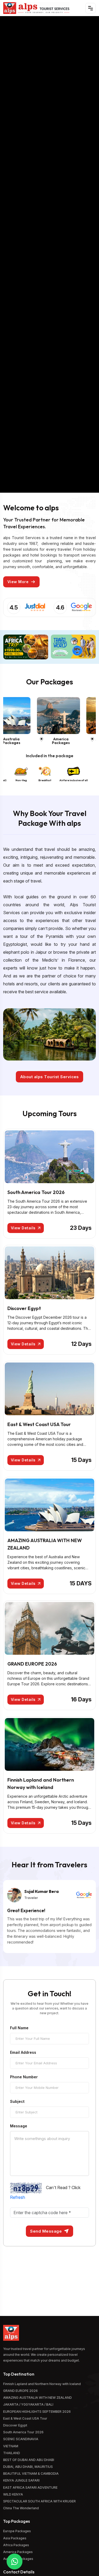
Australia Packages (27, 741)
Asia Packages (15, 2538)
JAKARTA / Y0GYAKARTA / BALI (28, 2404)
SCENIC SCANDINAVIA (21, 2439)
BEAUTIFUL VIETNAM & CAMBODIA (31, 2474)
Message (19, 2126)
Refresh (18, 2197)
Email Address (23, 2052)
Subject (17, 2102)
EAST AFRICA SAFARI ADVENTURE (30, 2488)
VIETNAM (11, 2446)
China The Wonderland (21, 2508)
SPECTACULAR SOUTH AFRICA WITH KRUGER (39, 2501)
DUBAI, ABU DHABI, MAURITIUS (28, 2467)
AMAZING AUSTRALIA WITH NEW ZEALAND (37, 2398)
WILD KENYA (13, 2494)
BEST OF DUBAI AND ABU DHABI (29, 2460)
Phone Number (24, 2077)
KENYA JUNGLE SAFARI (21, 2480)
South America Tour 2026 (36, 1192)
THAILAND (12, 2453)
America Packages (77, 741)
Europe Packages (17, 2531)
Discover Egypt (24, 1308)
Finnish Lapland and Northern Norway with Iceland (42, 2384)
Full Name (19, 2028)
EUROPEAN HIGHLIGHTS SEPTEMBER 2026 (37, 2412)
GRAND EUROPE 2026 (32, 1664)
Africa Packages (16, 2545)
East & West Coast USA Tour (39, 1424)
